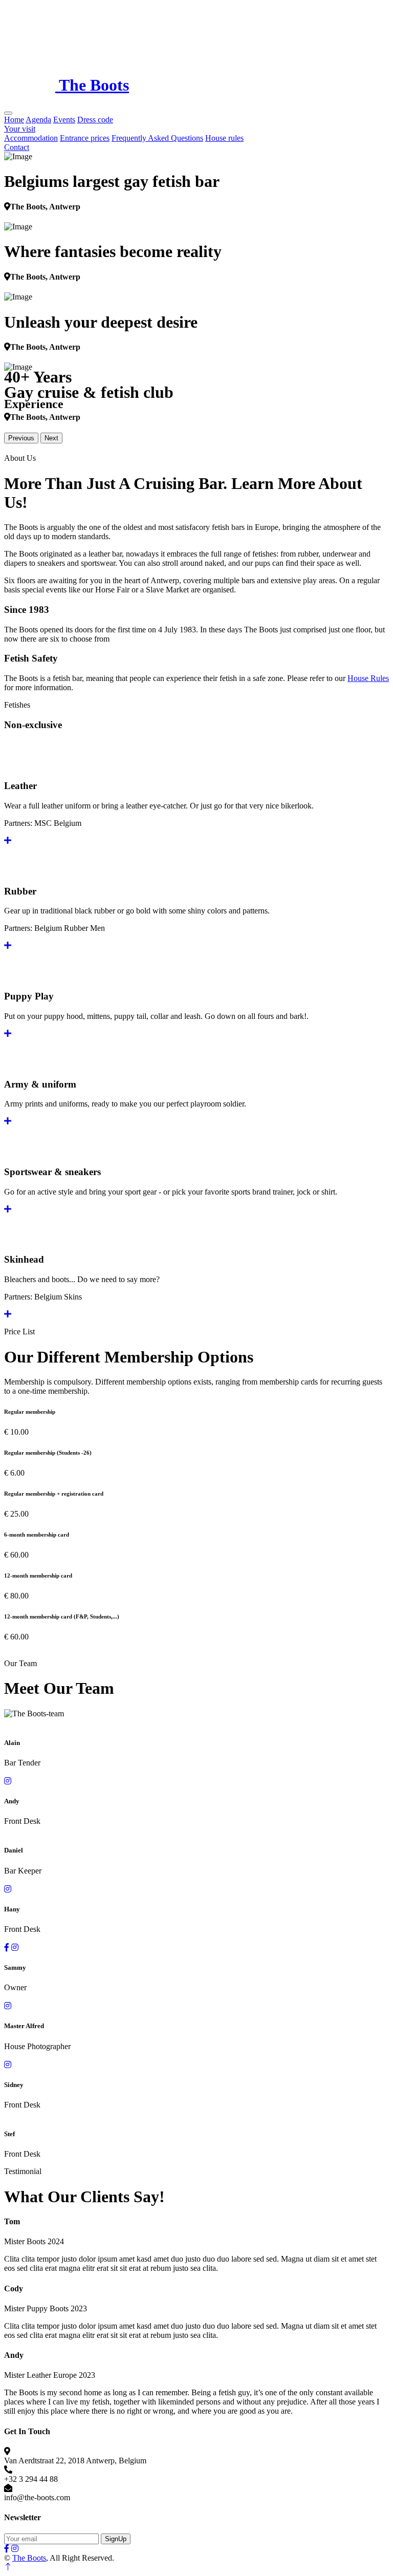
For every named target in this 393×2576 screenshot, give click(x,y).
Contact (17, 147)
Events (64, 120)
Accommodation (31, 138)
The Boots (29, 2558)
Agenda (38, 120)
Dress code (95, 120)
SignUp (116, 2539)
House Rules (368, 678)
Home (14, 120)
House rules (224, 138)
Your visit (20, 129)
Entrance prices (85, 138)
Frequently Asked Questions (157, 138)
